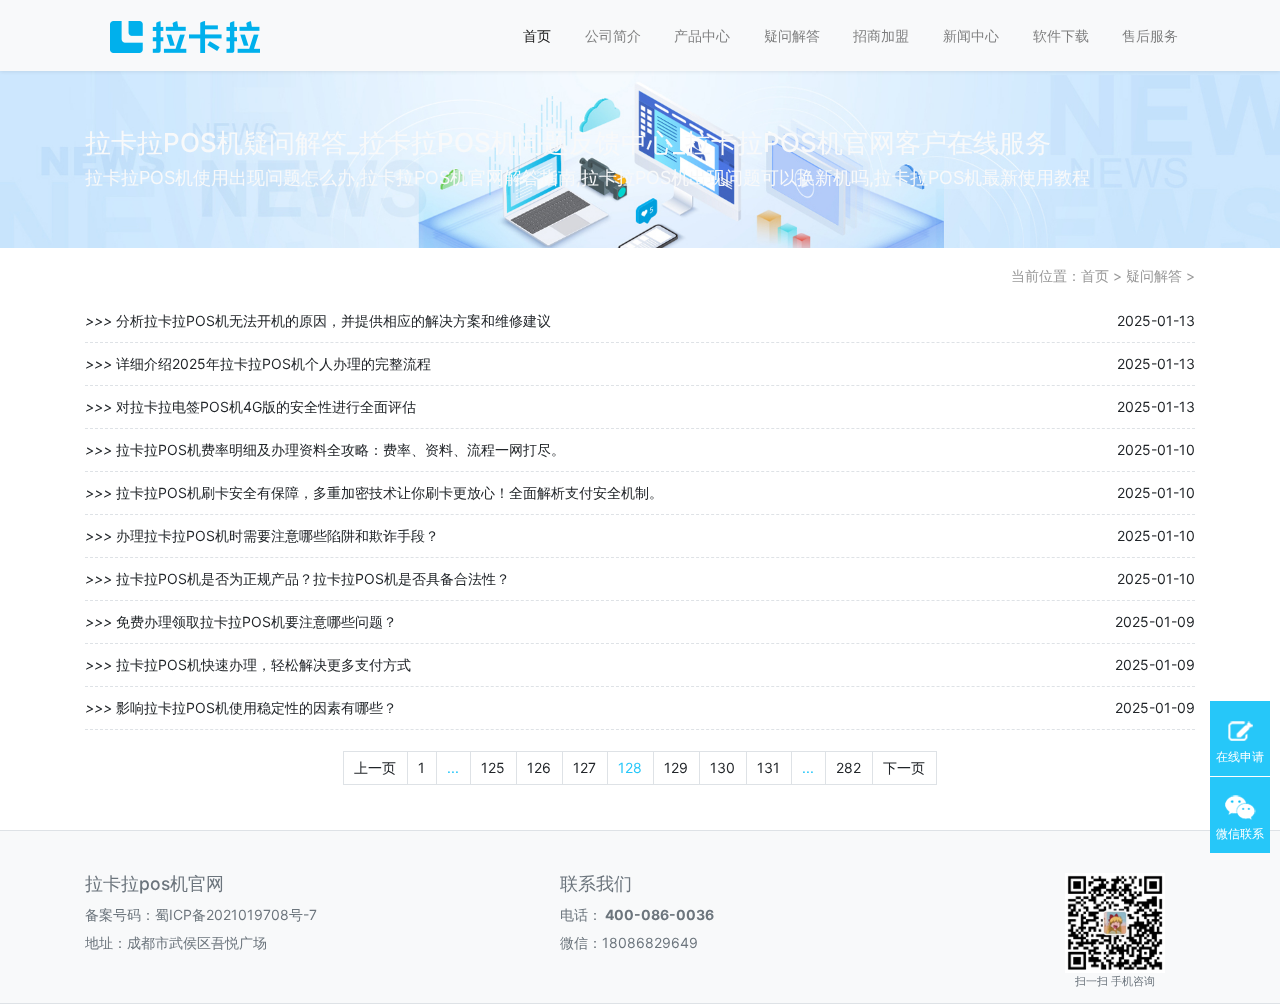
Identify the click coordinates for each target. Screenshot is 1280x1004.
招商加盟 (881, 35)
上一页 (375, 767)
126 (539, 767)
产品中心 (702, 35)
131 (768, 767)
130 (722, 767)
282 (848, 767)
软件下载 (1061, 35)
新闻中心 (971, 35)
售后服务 (1150, 35)
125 (493, 767)
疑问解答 (792, 35)
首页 (537, 35)
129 (676, 767)
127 (584, 767)
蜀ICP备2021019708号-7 (236, 914)
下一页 (904, 767)
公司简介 (613, 35)
